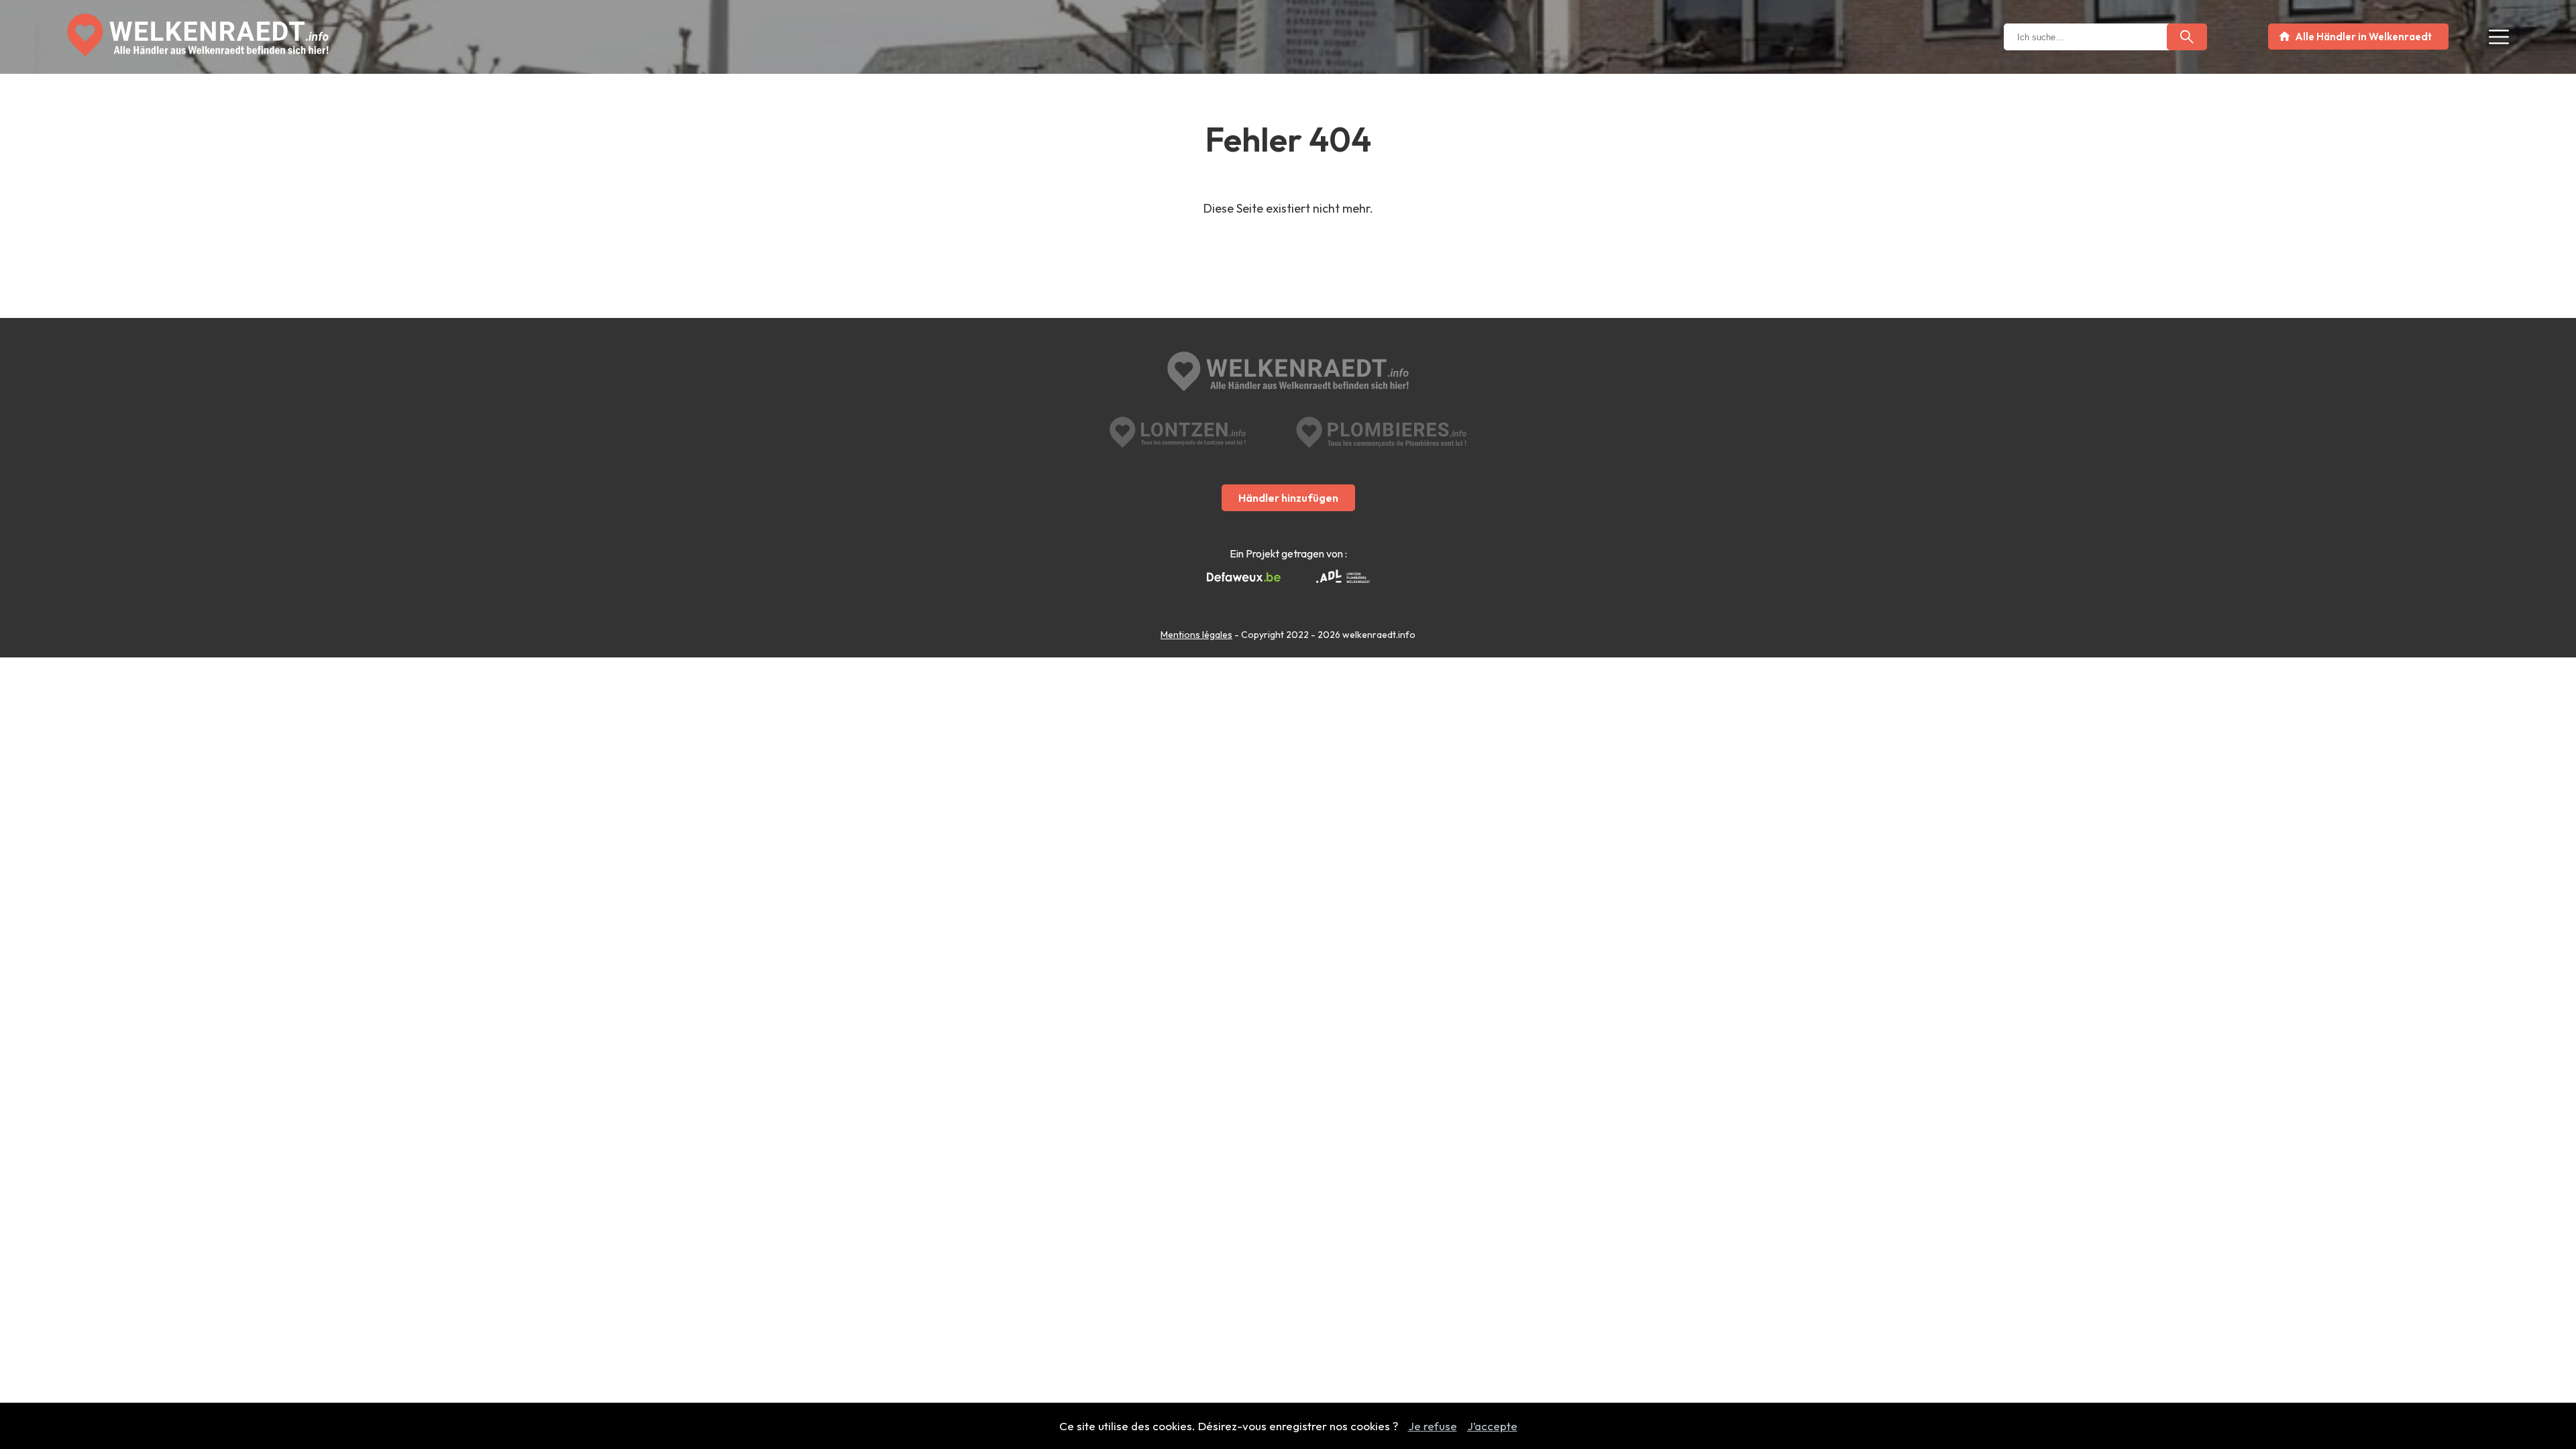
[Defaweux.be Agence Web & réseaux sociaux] (1244, 578)
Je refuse (1433, 1426)
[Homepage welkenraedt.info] (198, 35)
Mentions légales (1196, 635)
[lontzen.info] (1178, 432)
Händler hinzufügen (1288, 498)
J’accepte (1492, 1426)
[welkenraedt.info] (1288, 373)
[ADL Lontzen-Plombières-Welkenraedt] (1343, 578)
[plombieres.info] (1381, 432)
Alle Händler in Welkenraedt (2363, 37)
